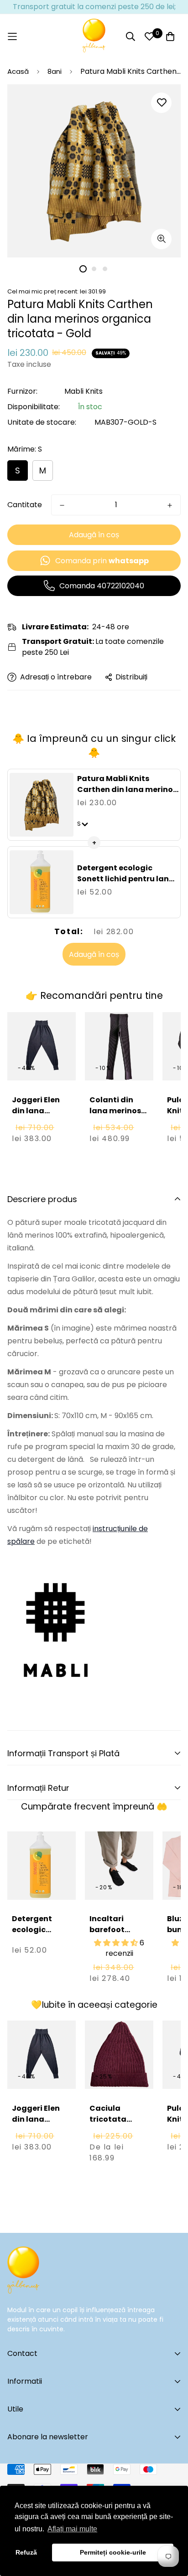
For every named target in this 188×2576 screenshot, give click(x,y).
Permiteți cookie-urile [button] (113, 2552)
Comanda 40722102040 (102, 586)
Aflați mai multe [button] (72, 2529)
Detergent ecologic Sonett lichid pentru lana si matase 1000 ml (126, 879)
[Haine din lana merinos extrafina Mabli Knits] (55, 1622)
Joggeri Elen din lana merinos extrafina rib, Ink (37, 1122)
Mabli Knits (84, 391)
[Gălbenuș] (94, 36)
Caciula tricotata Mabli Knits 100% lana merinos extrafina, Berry (111, 2141)
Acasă (18, 71)
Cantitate (25, 505)
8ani (55, 71)
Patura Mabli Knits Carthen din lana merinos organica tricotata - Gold (127, 789)
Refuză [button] (26, 2552)
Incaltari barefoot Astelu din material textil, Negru (119, 1941)
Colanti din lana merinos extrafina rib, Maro (115, 1116)
